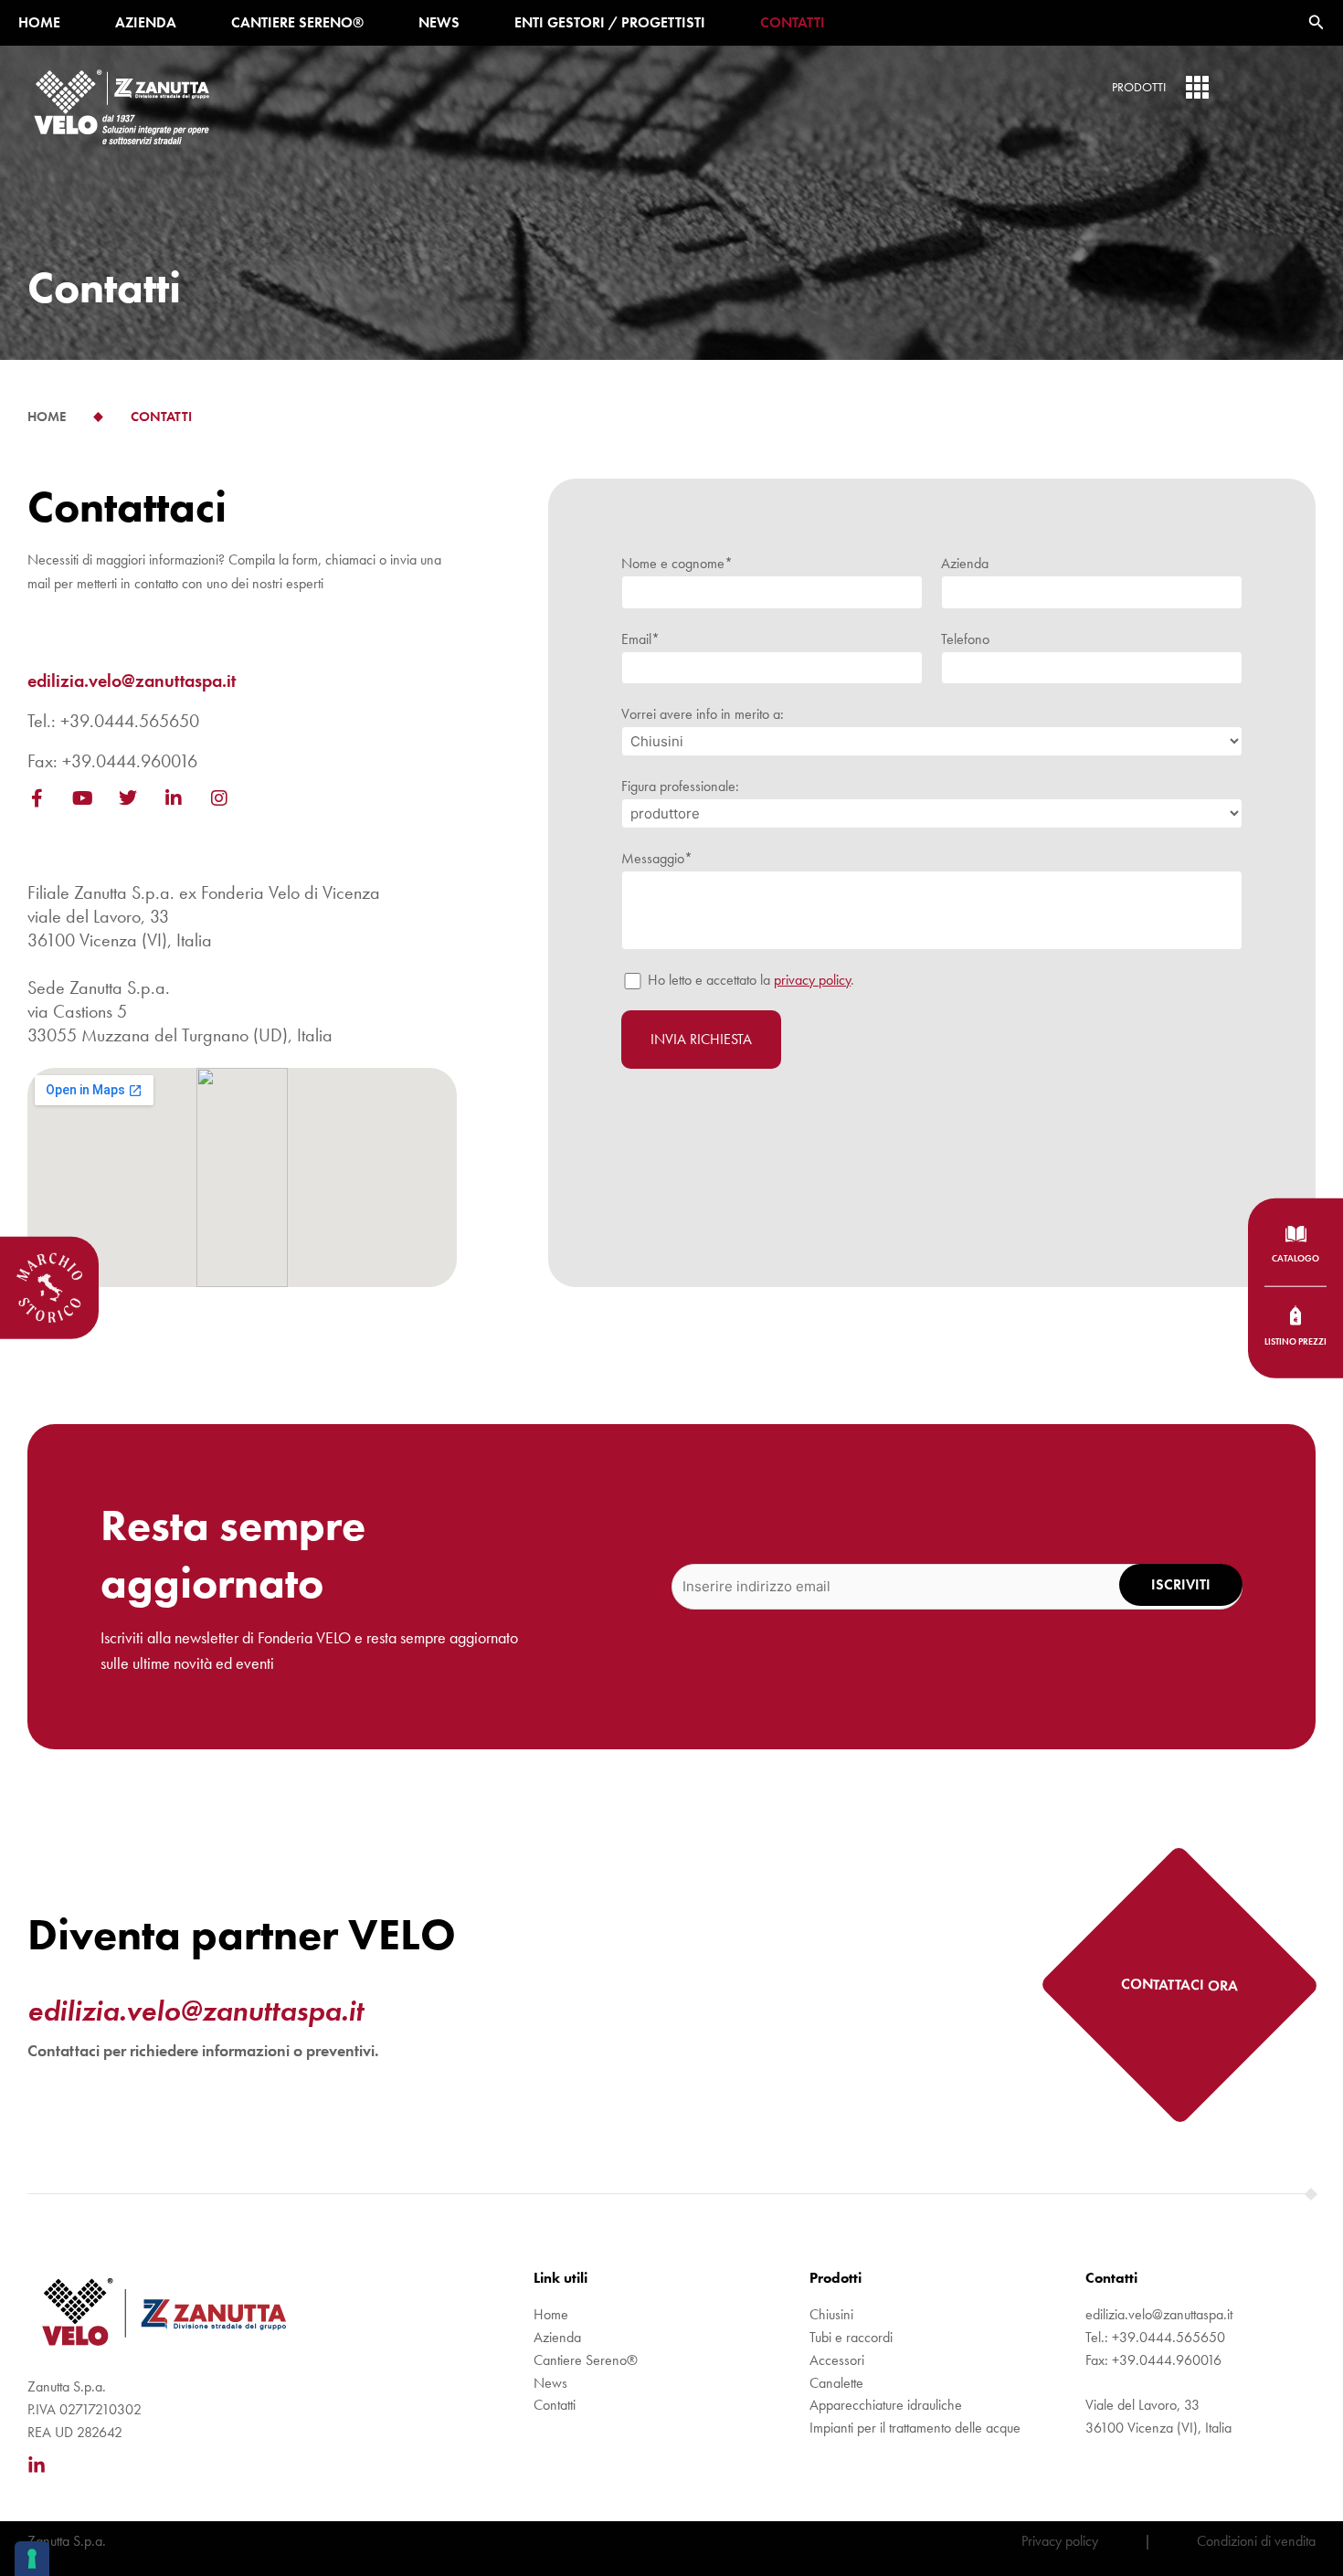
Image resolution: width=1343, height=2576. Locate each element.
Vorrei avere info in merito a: (703, 714)
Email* (640, 639)
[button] (1317, 23)
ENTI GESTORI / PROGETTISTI (610, 22)
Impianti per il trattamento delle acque (915, 2428)
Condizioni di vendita (1256, 2541)
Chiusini (831, 2314)
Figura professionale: (680, 786)
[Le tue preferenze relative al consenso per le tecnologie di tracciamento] (32, 2559)
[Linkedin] (37, 2465)
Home (39, 22)
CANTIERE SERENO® (297, 22)
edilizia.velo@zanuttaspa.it (132, 681)
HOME (47, 417)
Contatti (793, 22)
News (439, 22)
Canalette (836, 2383)
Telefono (965, 639)
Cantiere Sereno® (586, 2360)
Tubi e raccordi (851, 2337)
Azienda (146, 22)
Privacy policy (1060, 2541)
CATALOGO (1295, 1257)
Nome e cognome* (677, 563)
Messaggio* (657, 858)
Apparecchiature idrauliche (886, 2405)
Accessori (837, 2360)
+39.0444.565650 (130, 721)
